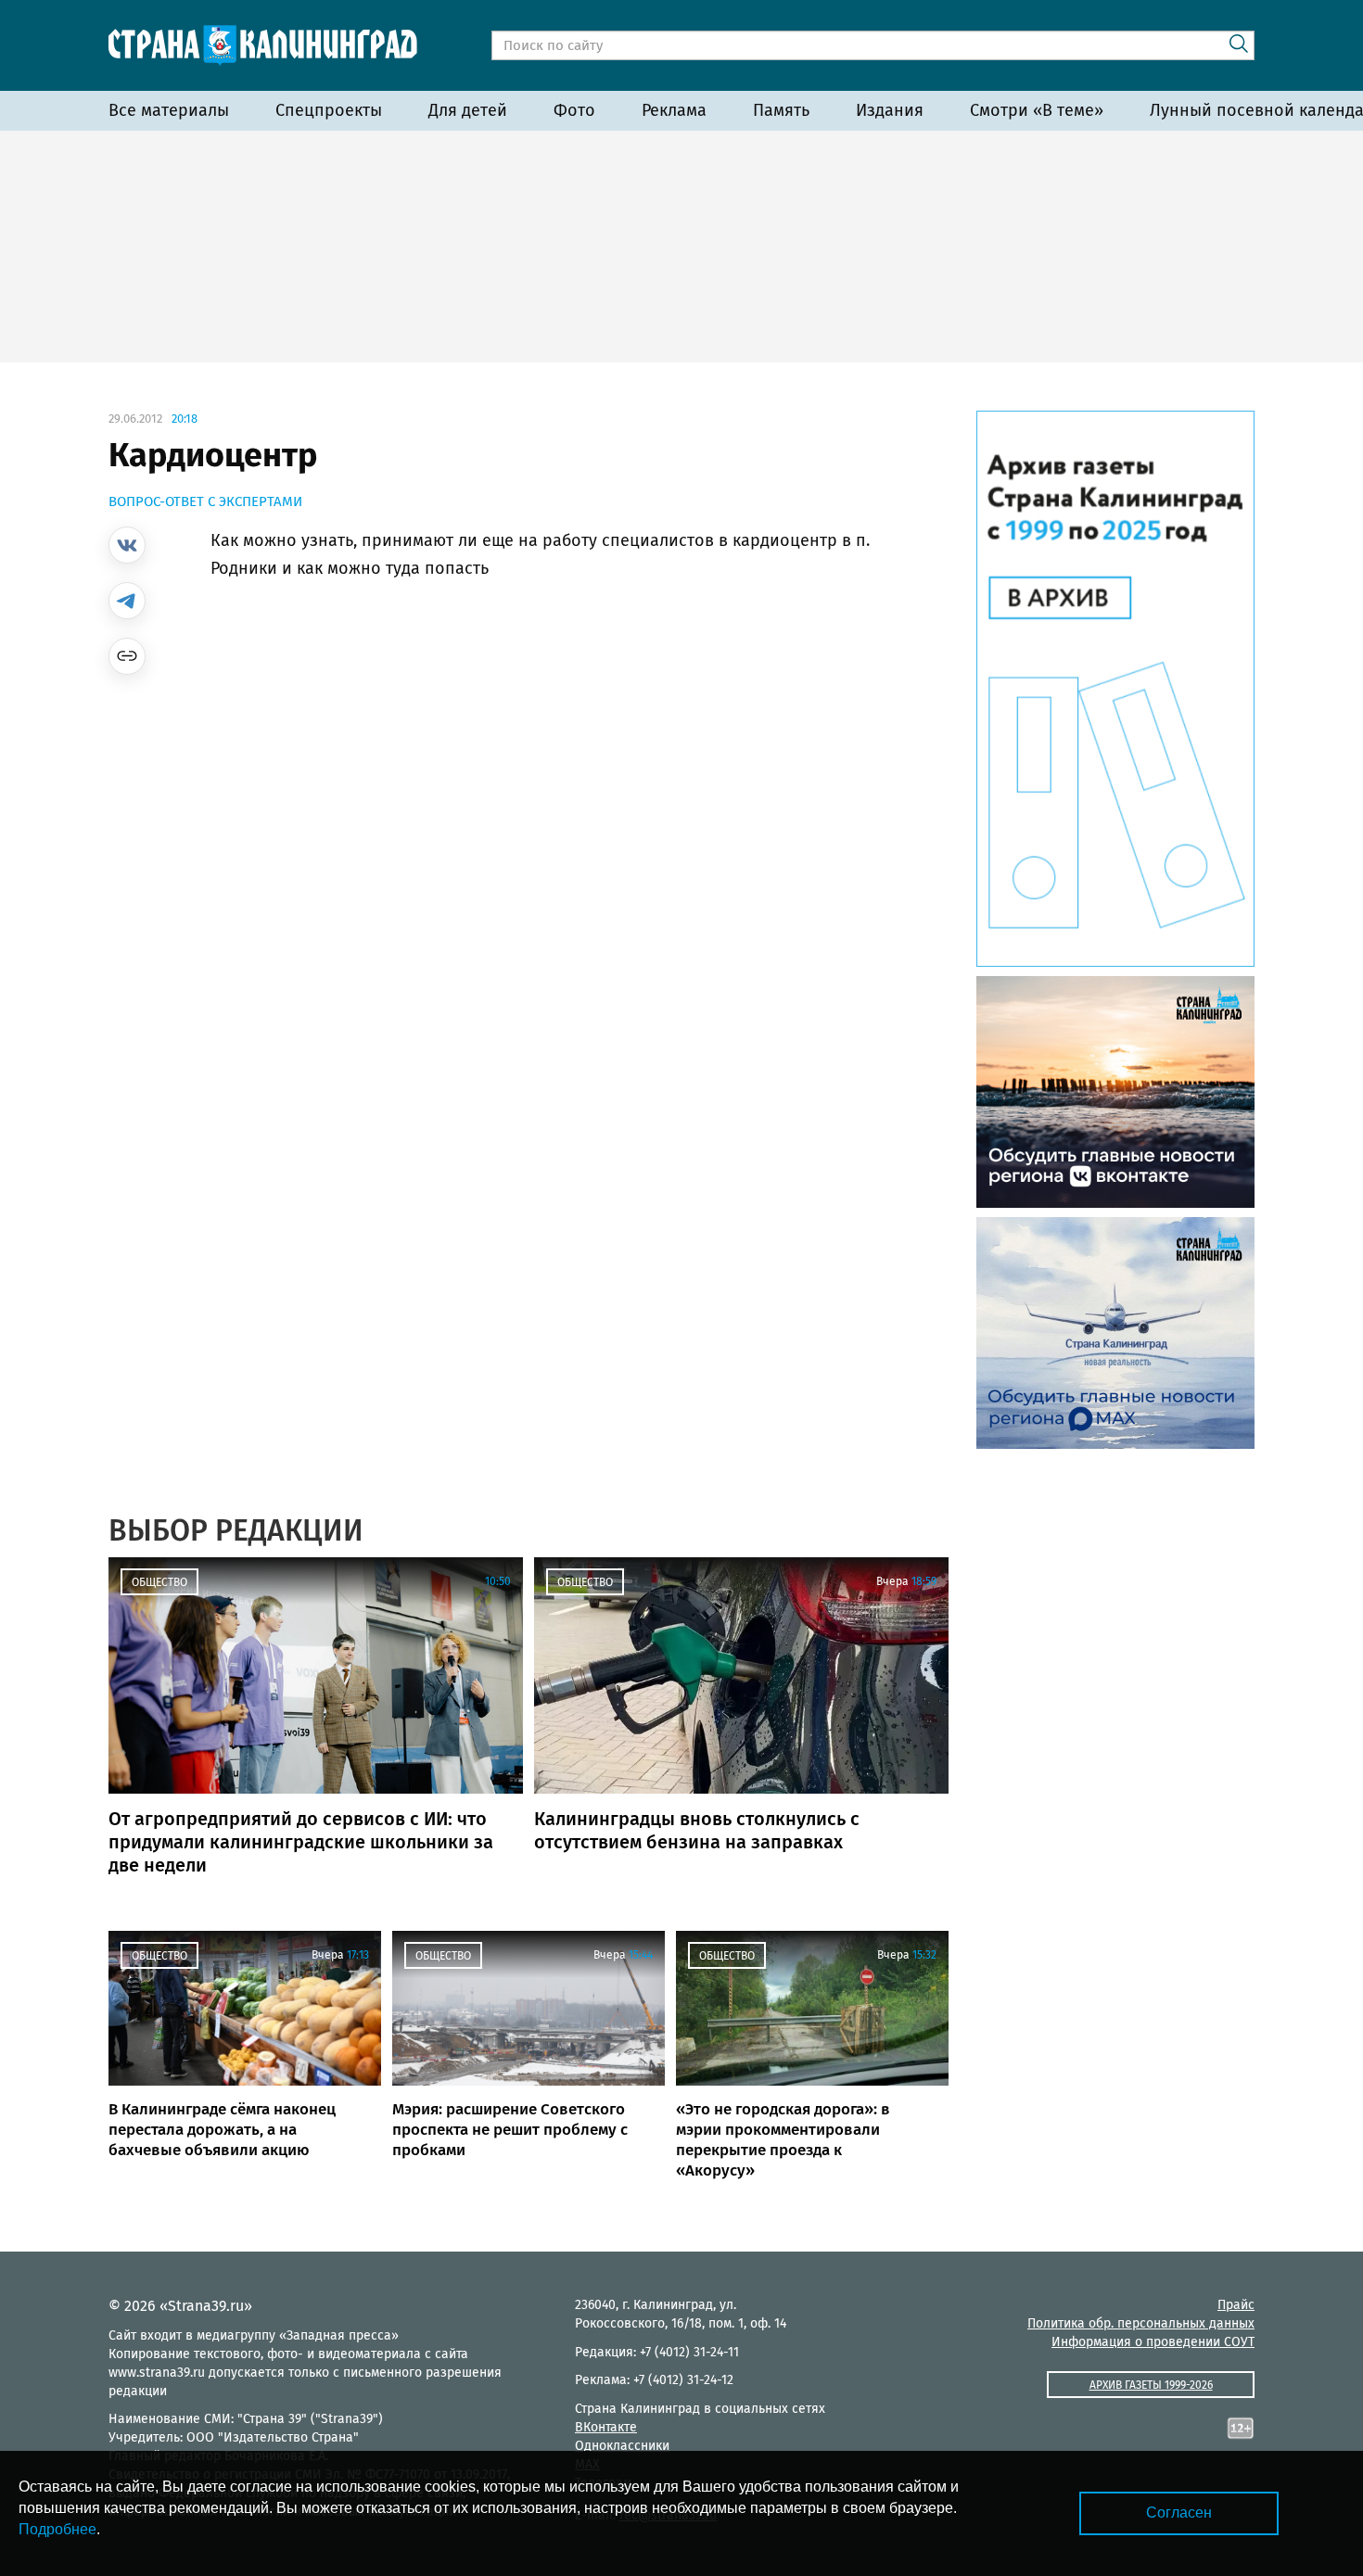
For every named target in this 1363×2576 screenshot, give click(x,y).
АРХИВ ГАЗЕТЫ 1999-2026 (1151, 2385)
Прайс (1236, 2305)
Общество (159, 1582)
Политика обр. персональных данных (1141, 2323)
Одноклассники (622, 2446)
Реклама (674, 110)
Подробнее (57, 2529)
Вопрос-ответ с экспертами (205, 501)
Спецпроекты (329, 110)
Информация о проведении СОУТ (1153, 2342)
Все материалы (169, 110)
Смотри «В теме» (1037, 110)
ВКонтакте (606, 2427)
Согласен (1179, 2513)
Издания (890, 110)
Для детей (468, 110)
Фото (574, 110)
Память (781, 110)
